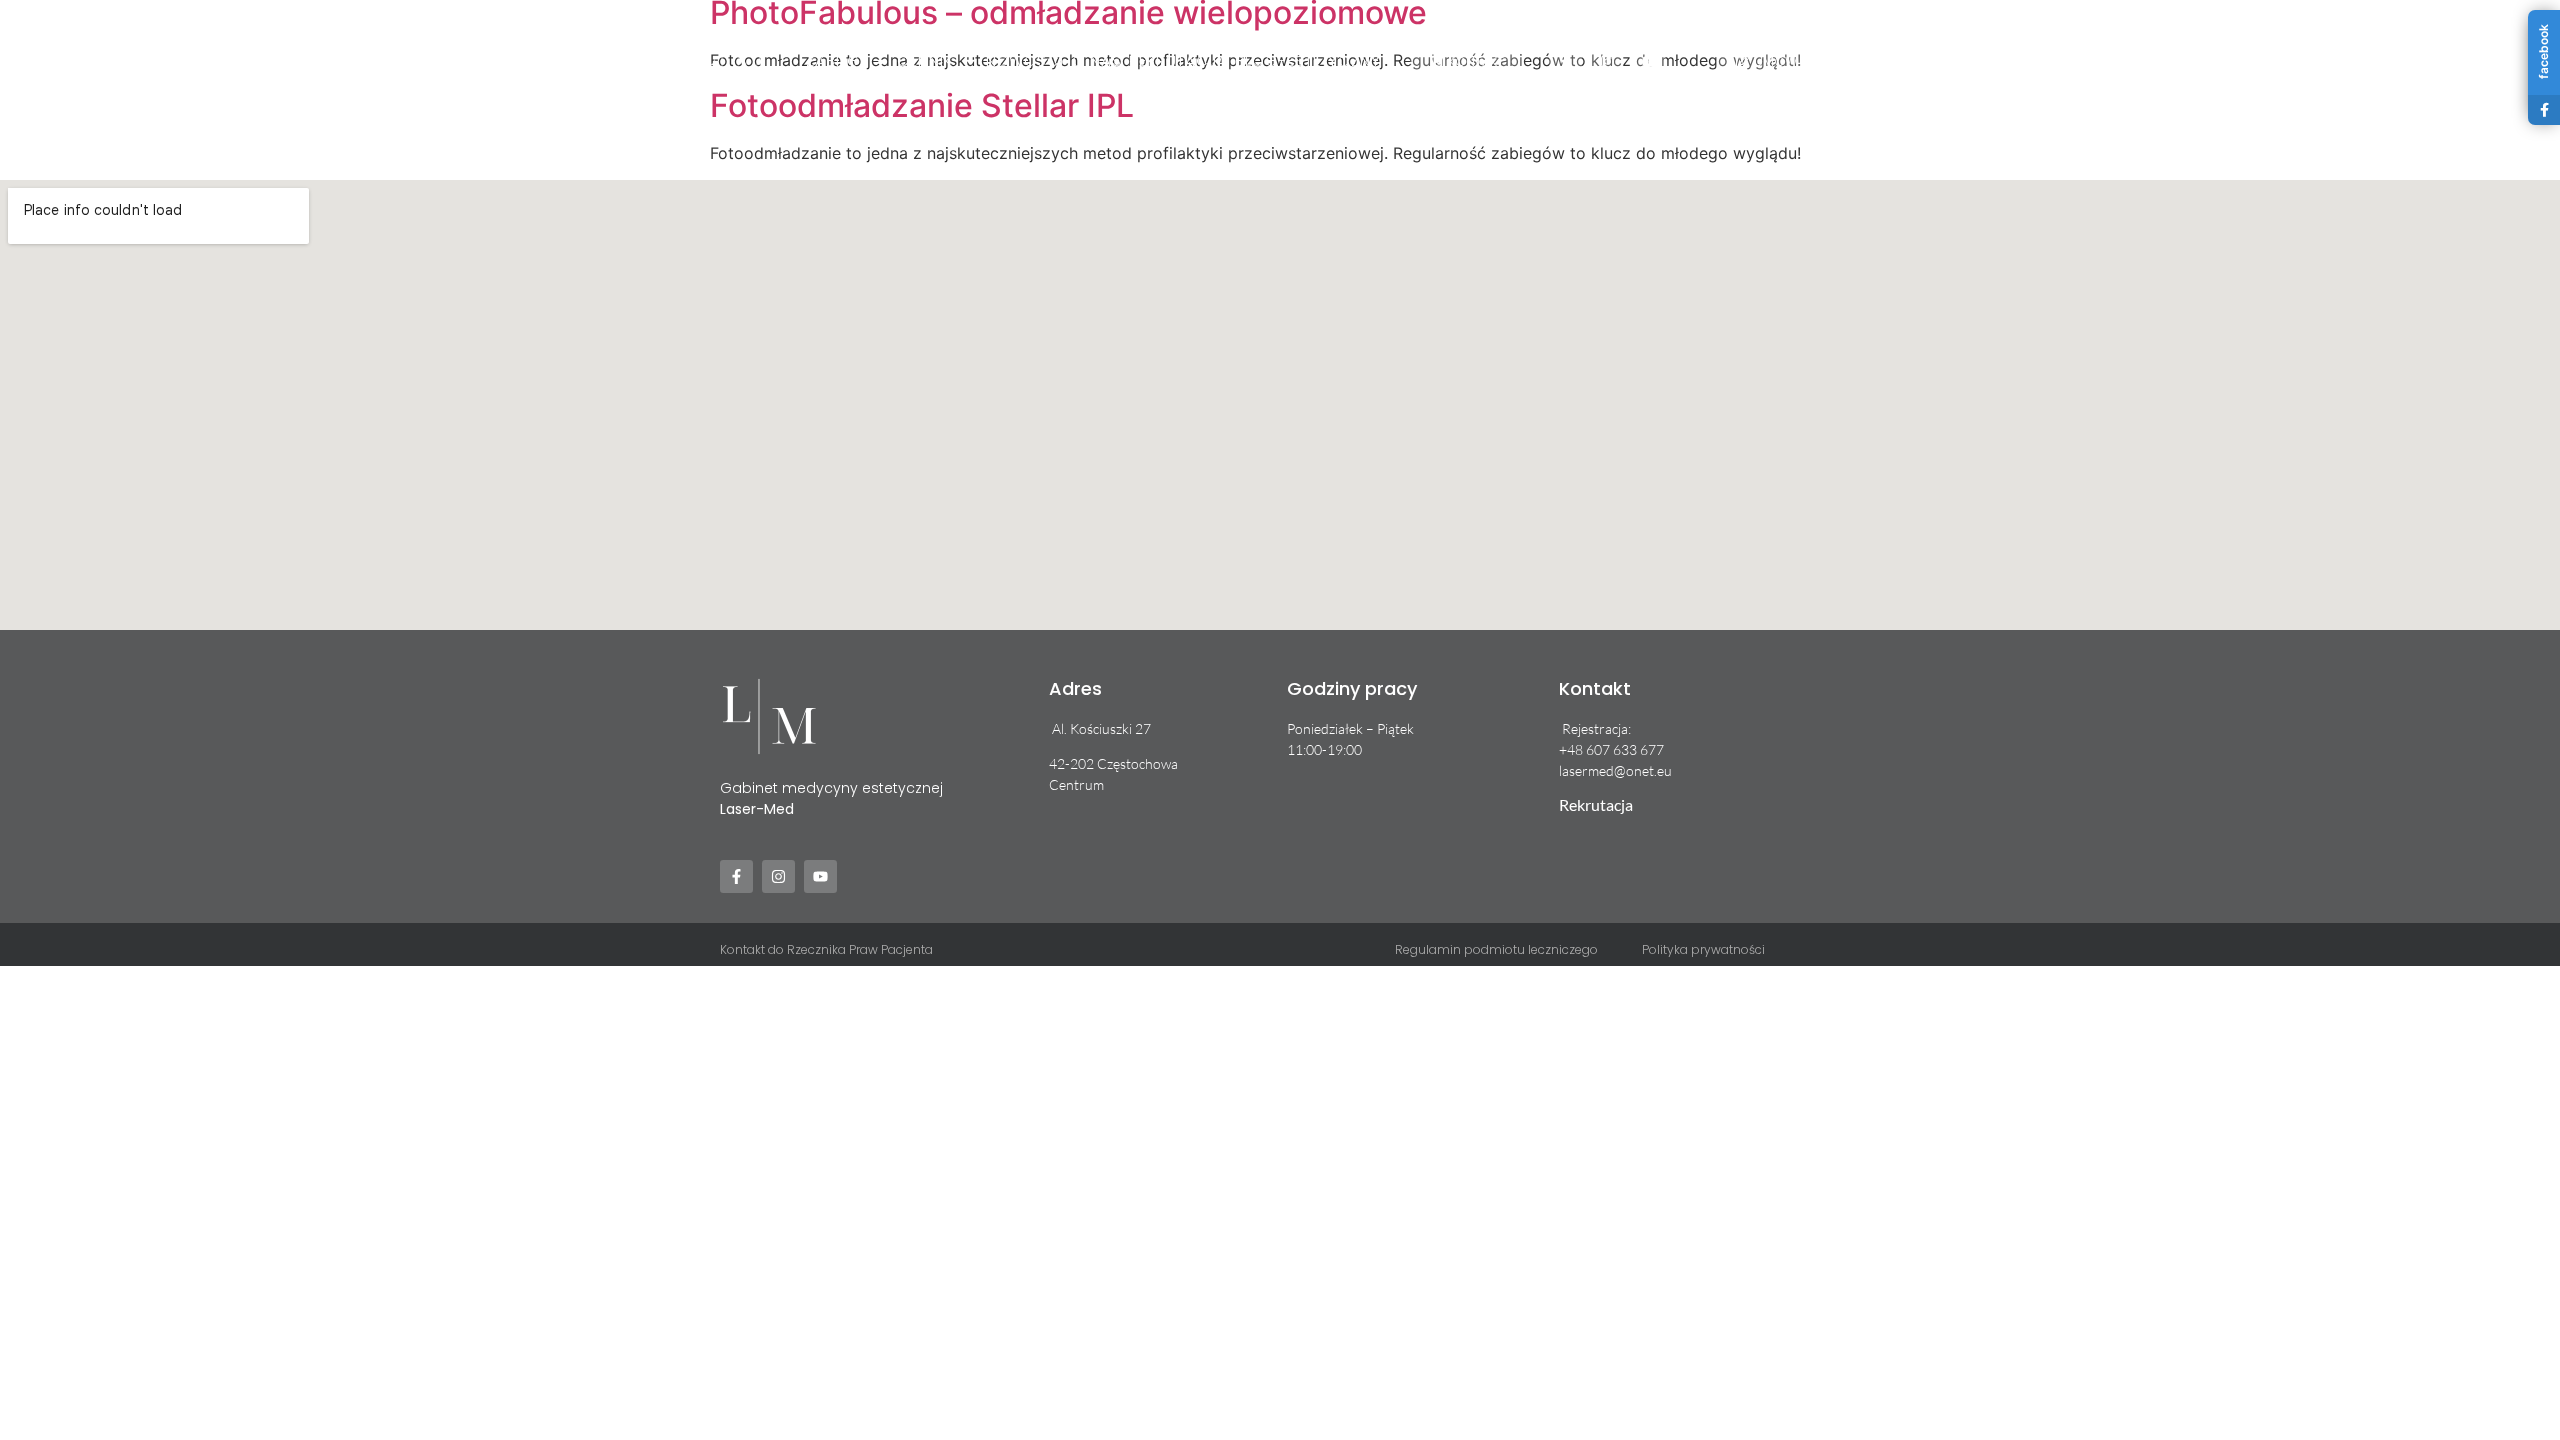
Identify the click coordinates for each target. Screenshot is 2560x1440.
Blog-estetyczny (1308, 60)
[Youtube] (1649, 61)
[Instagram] (1607, 61)
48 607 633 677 (1615, 749)
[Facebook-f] (1565, 61)
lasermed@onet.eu (1615, 770)
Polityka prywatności (1703, 949)
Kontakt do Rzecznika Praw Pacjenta (826, 949)
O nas (1097, 60)
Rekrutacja (1178, 60)
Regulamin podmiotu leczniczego (1496, 949)
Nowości (1025, 60)
